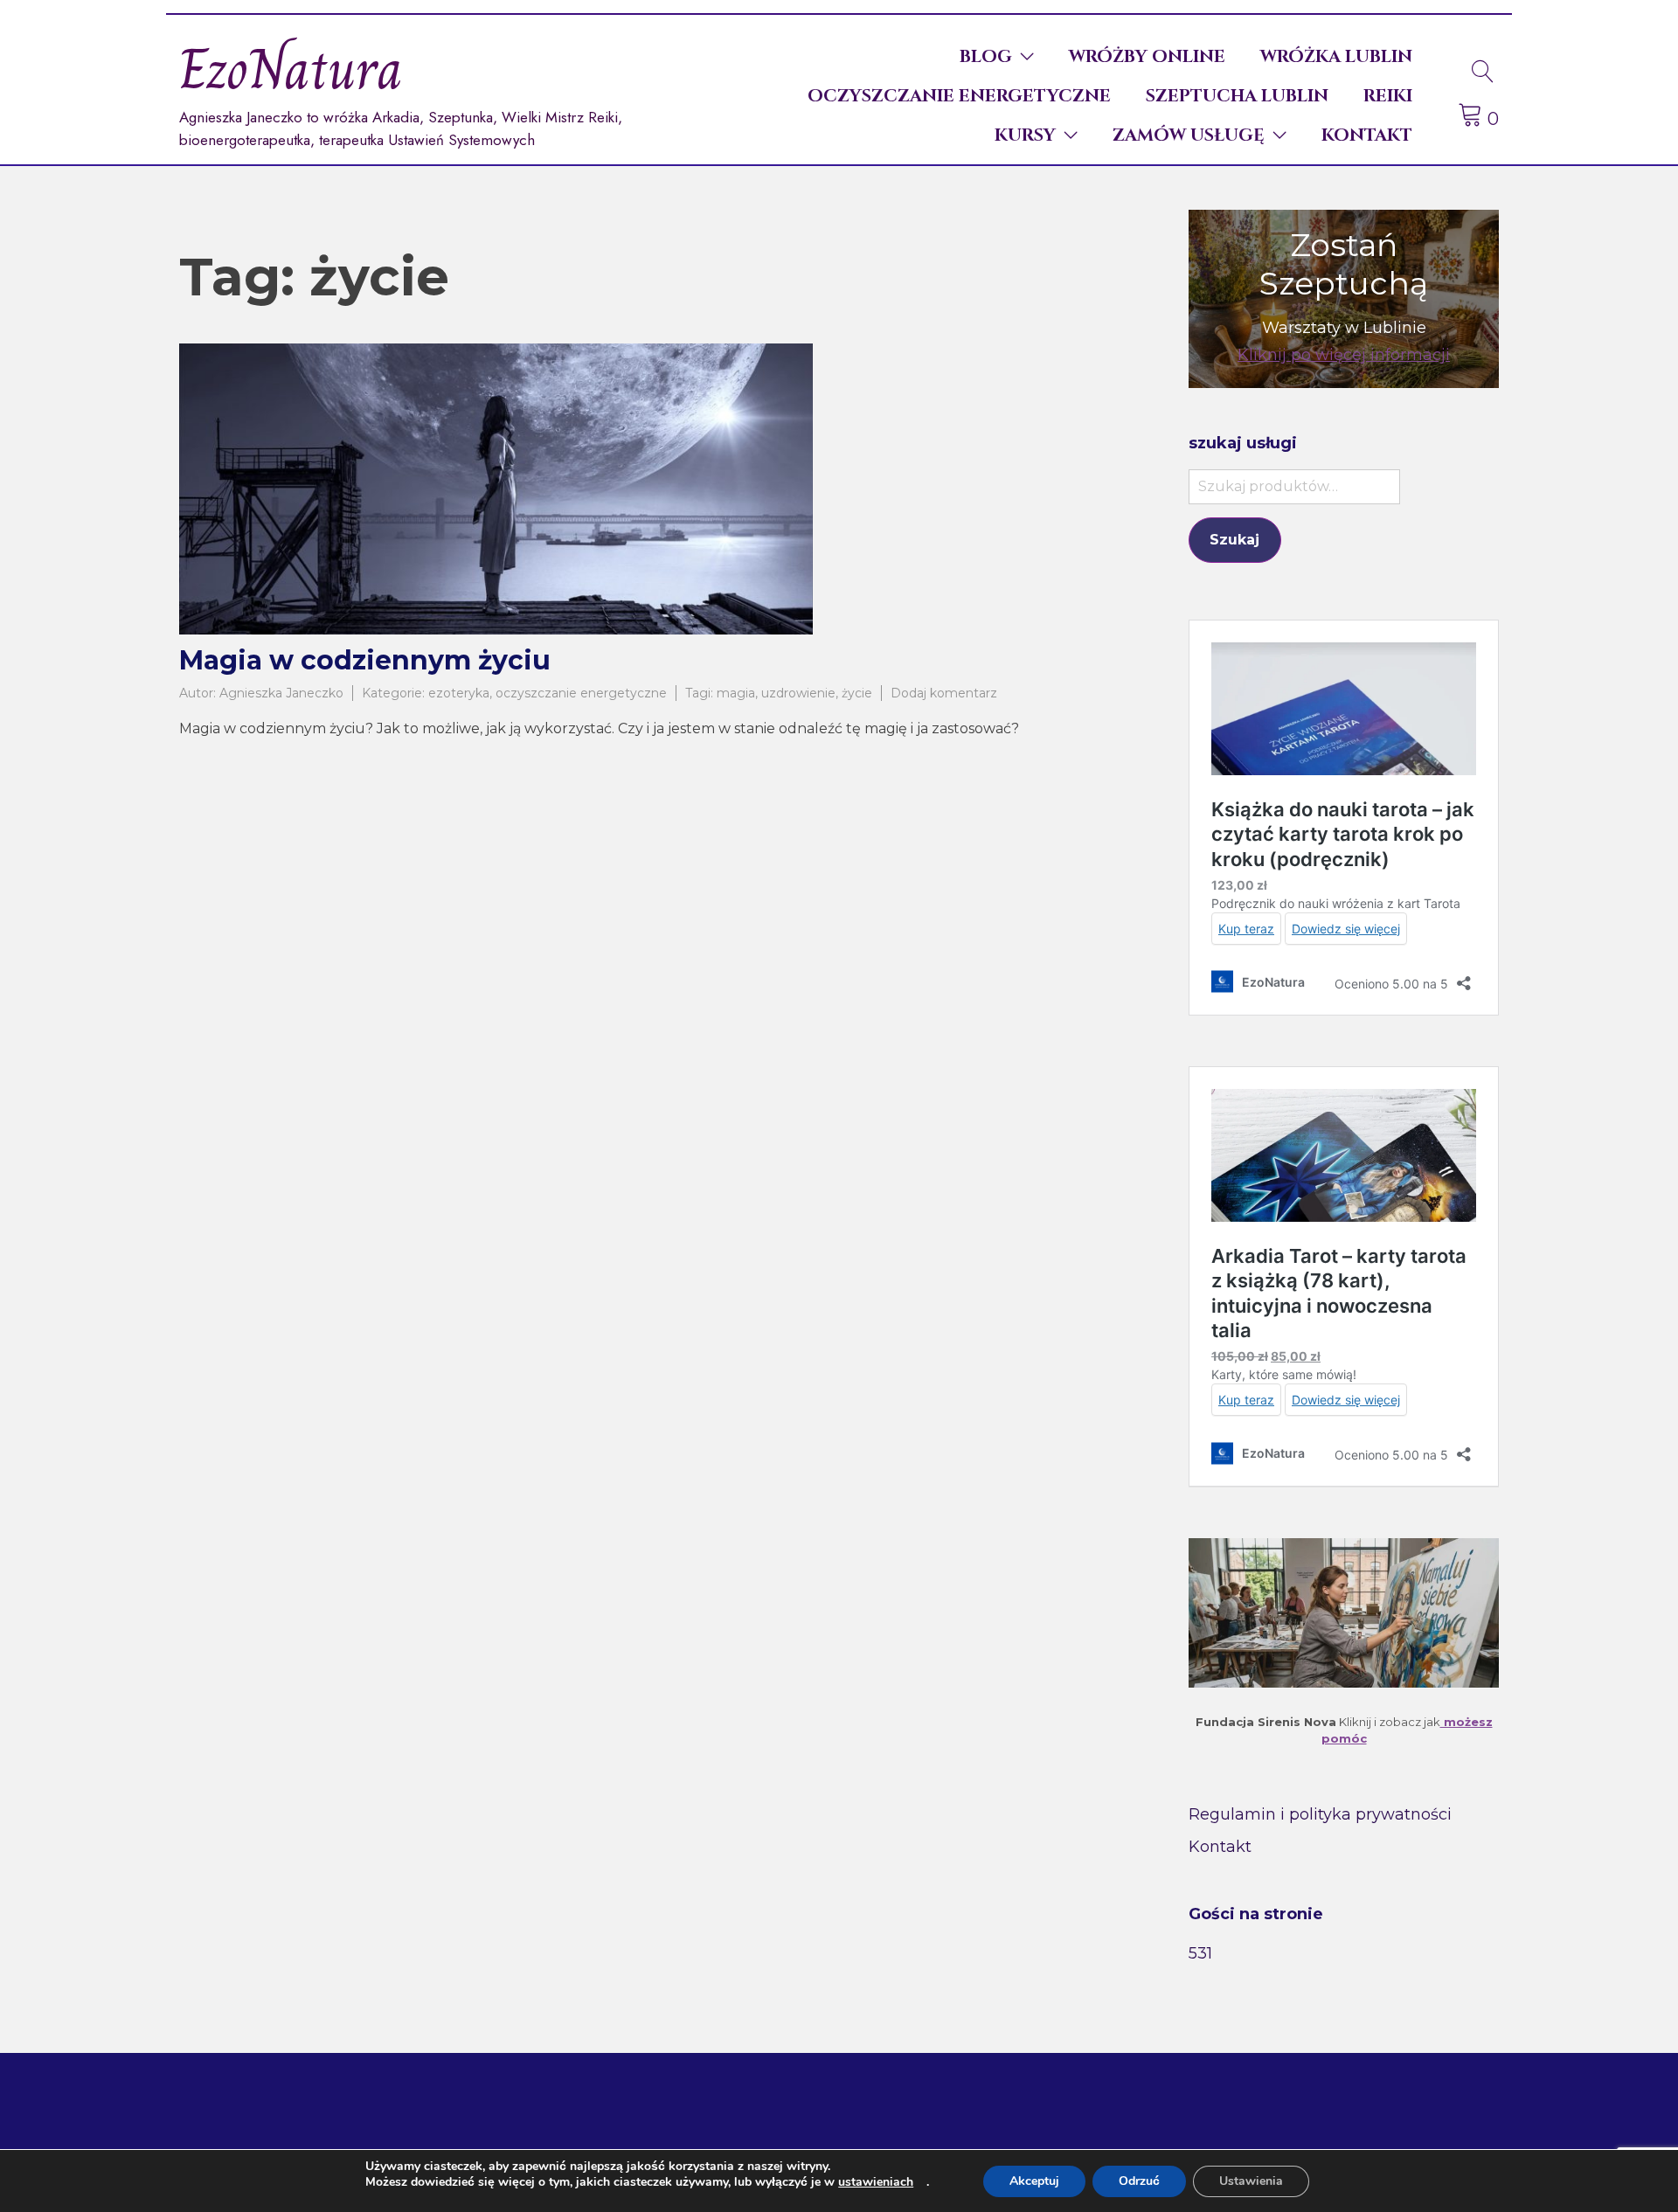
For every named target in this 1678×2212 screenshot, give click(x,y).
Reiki (1388, 96)
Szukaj (1234, 540)
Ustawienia (1251, 2181)
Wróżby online (1147, 56)
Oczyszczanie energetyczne (959, 96)
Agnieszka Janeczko (281, 693)
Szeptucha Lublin (1237, 96)
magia (736, 693)
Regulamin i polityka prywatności (1320, 1814)
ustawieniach (876, 2182)
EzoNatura (291, 69)
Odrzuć (1139, 2181)
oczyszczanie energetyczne (581, 693)
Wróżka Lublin (1336, 56)
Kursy (1025, 135)
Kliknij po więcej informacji (1344, 355)
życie (857, 693)
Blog (986, 56)
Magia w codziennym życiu (365, 660)
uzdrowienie (798, 693)
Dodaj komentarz (944, 693)
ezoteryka (459, 693)
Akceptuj (1034, 2181)
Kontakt (1367, 135)
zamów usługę (1189, 135)
